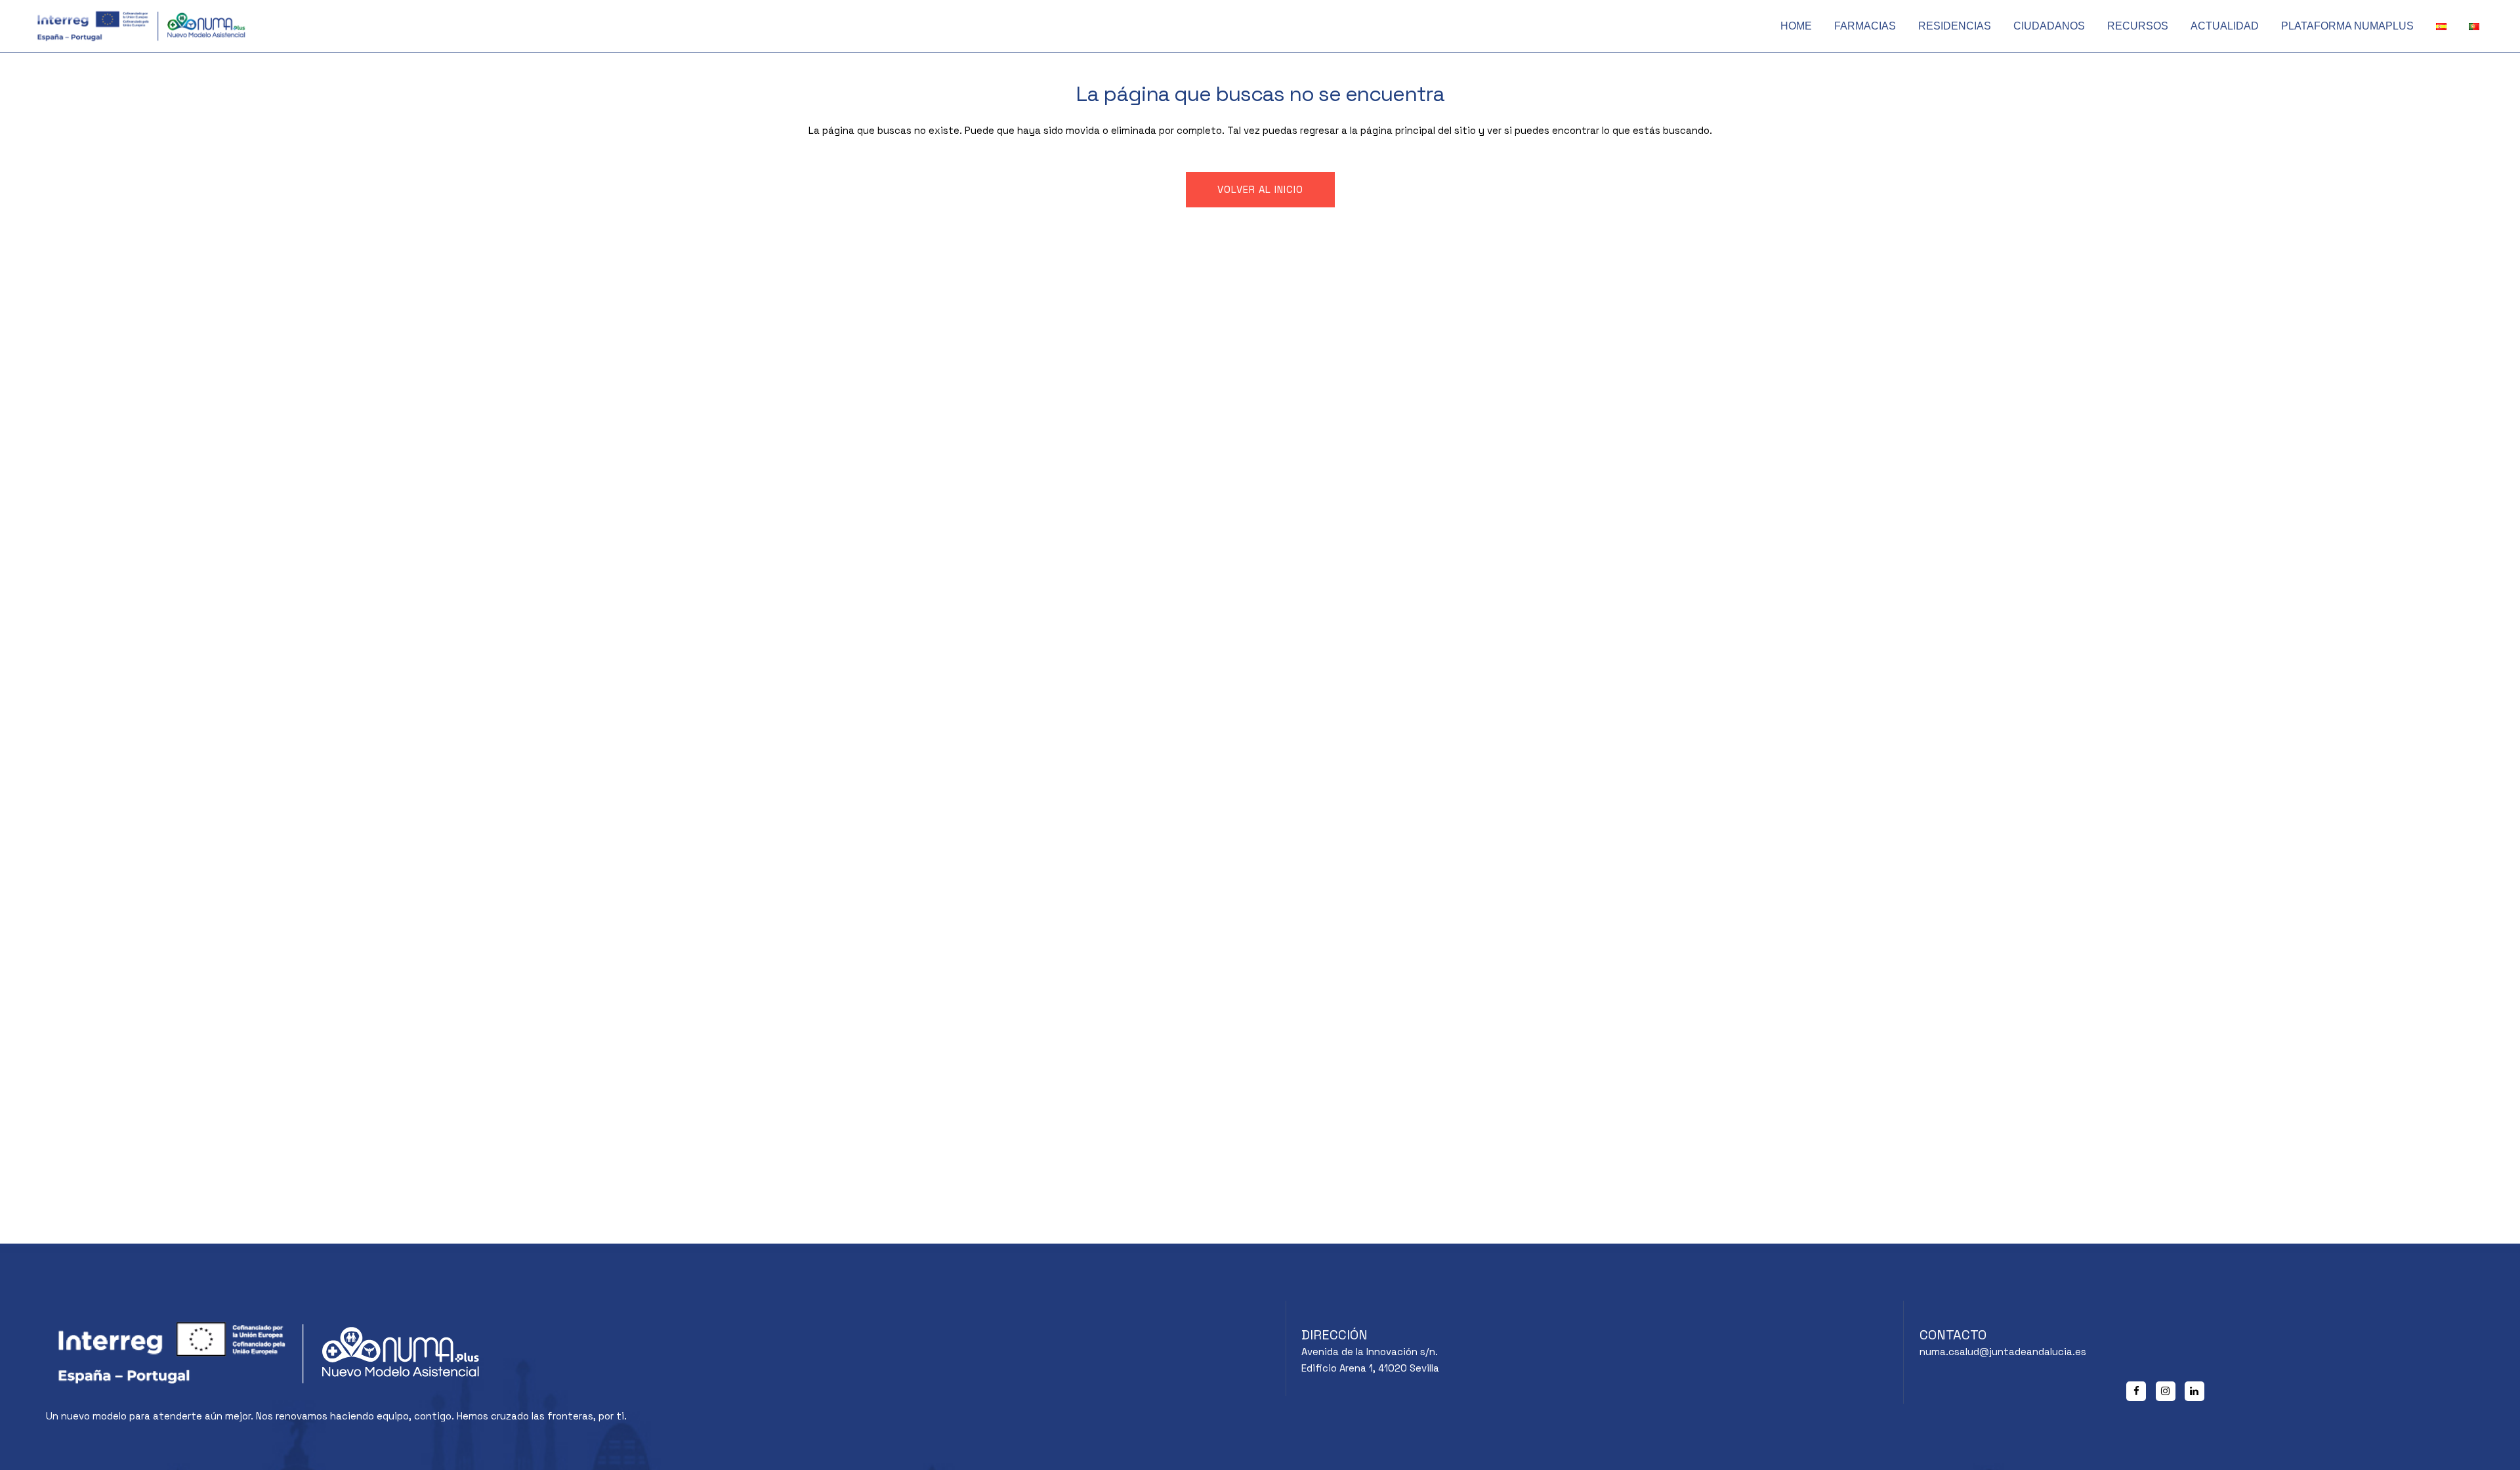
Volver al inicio (1260, 189)
